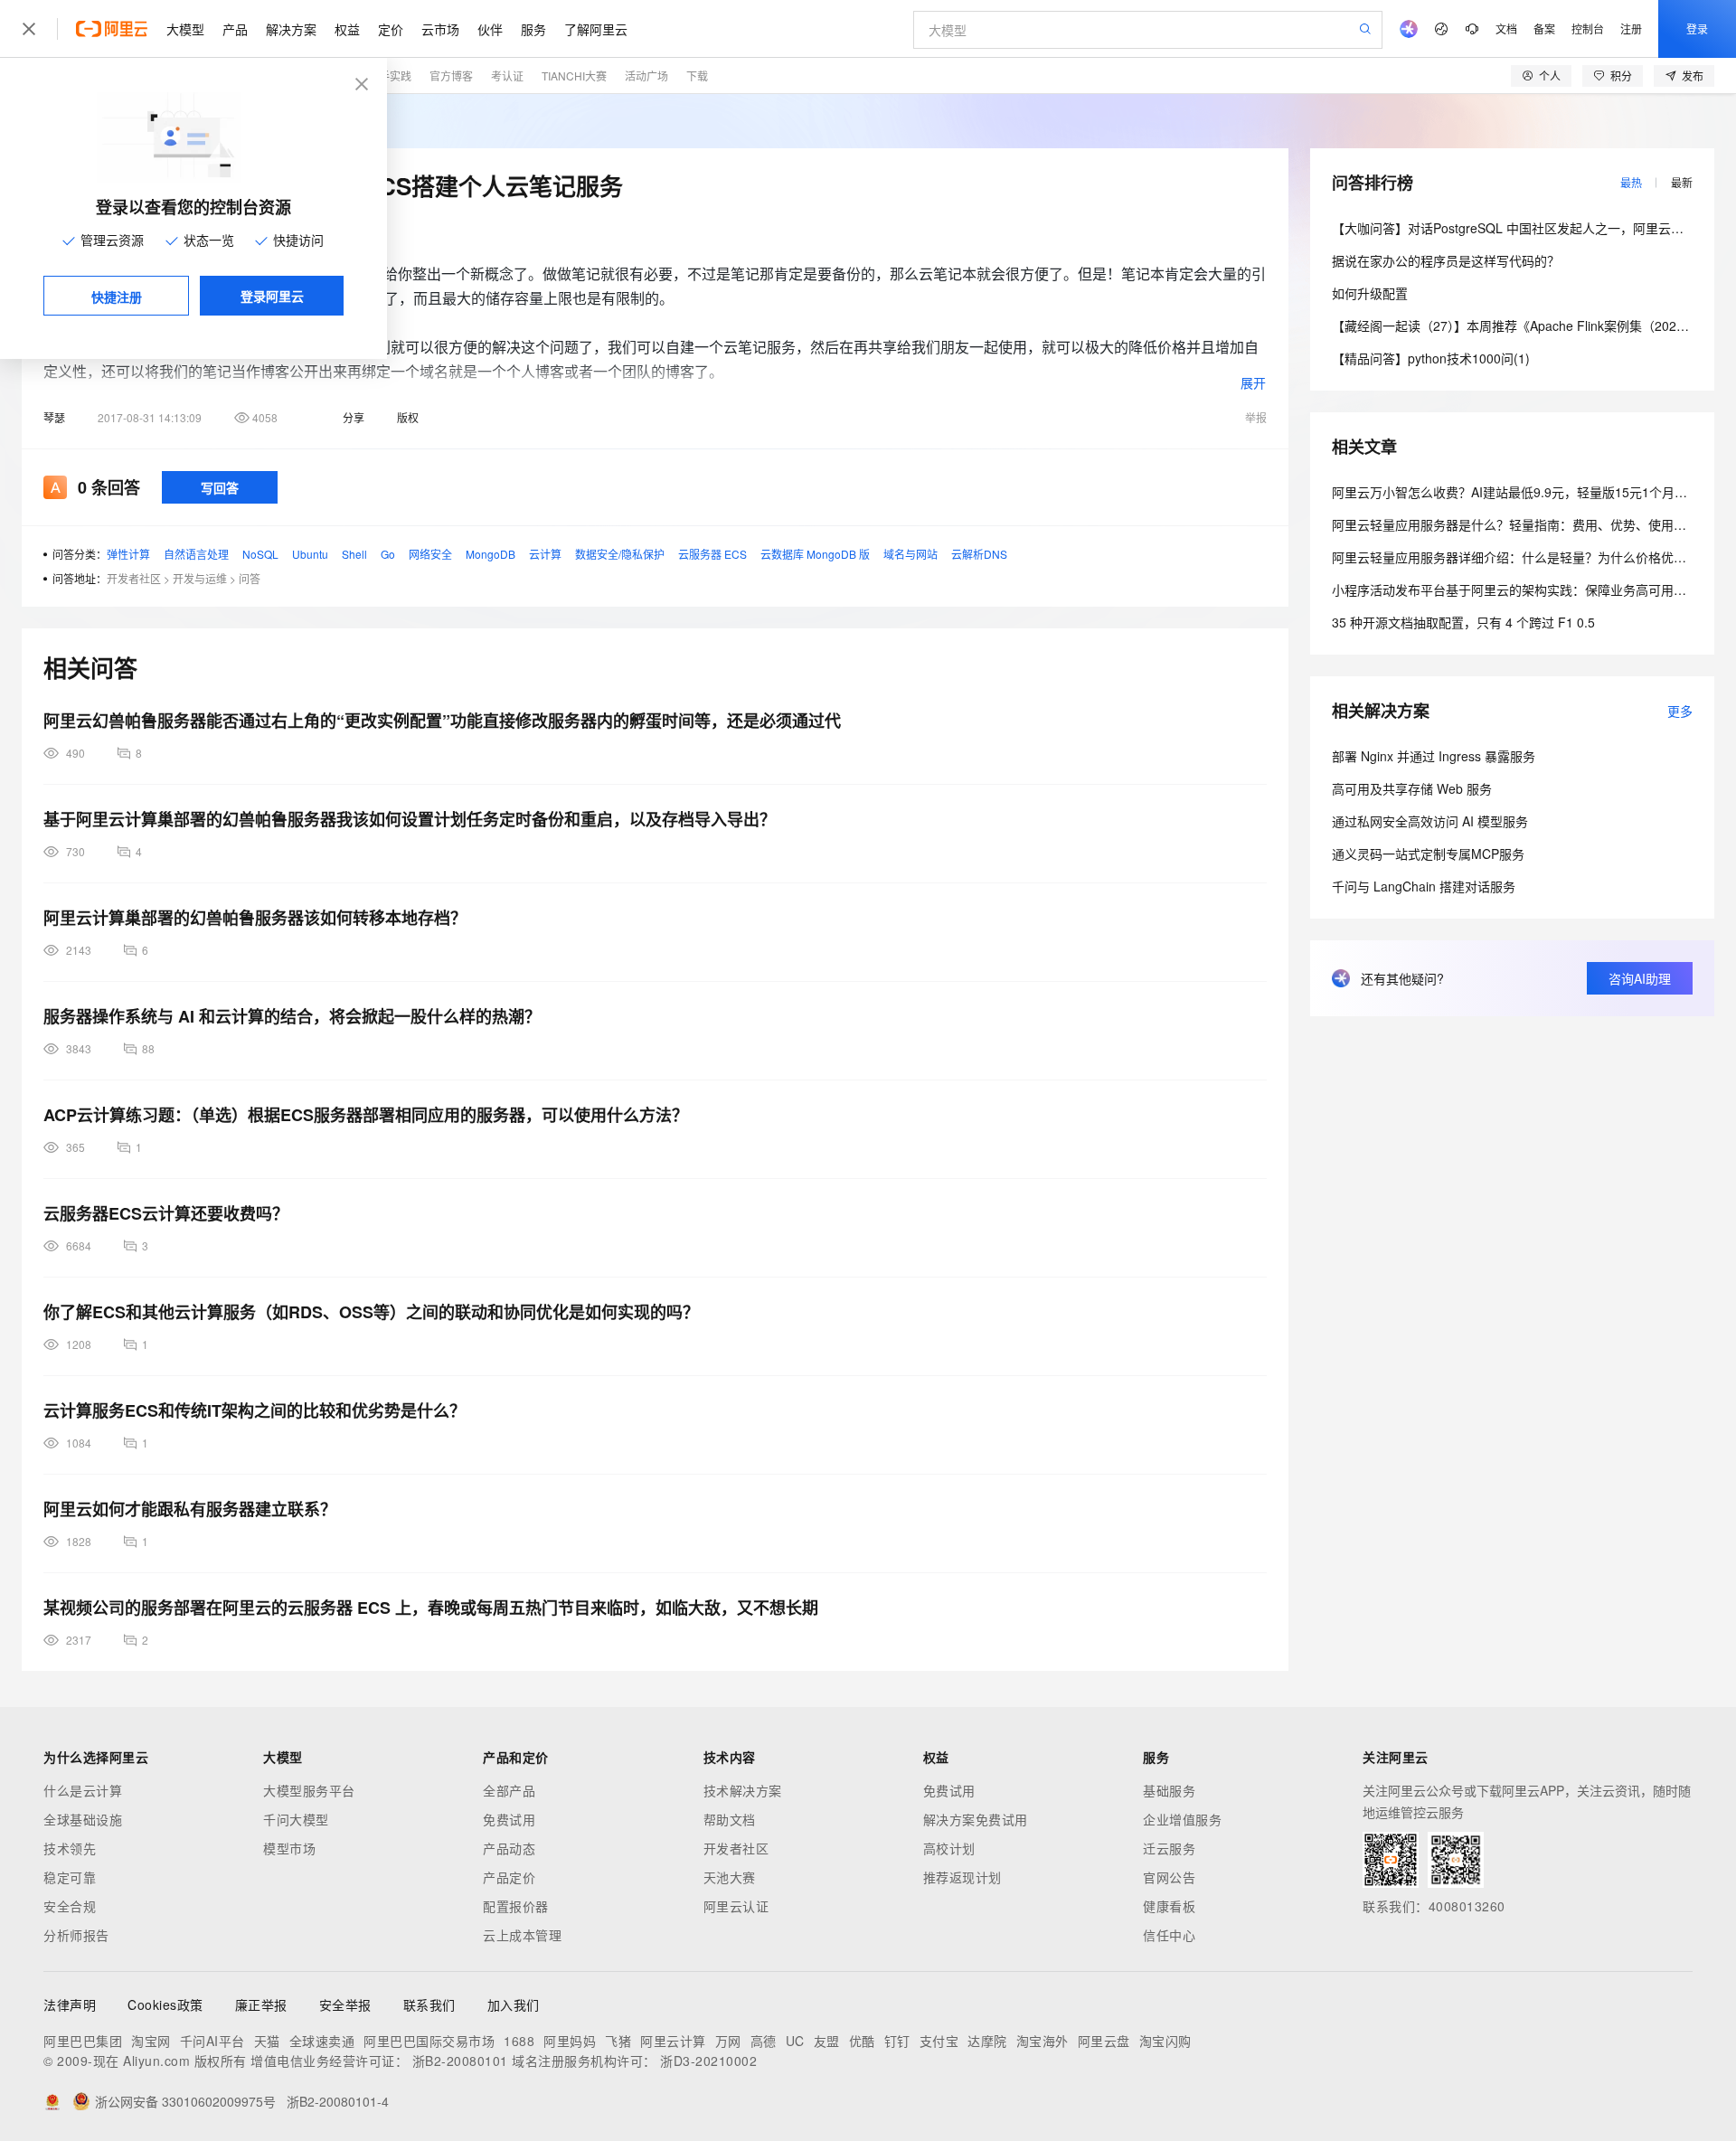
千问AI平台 (212, 2041)
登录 (1697, 28)
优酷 (862, 2041)
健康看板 (1169, 1906)
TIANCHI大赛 (574, 75)
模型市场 (289, 1848)
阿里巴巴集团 (83, 2041)
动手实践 (390, 75)
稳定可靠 (70, 1877)
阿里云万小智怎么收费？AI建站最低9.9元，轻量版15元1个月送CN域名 (1531, 492)
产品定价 (509, 1877)
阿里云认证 (736, 1906)
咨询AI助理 (1640, 978)
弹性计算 (128, 554)
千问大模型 (296, 1819)
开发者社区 (134, 578)
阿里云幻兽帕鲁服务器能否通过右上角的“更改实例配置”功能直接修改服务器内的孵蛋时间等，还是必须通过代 (442, 721)
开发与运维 (200, 578)
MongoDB (491, 554)
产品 (235, 29)
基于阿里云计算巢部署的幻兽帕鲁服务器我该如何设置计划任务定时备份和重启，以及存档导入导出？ (410, 819)
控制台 (1588, 28)
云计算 (545, 554)
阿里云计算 (673, 2041)
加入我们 (514, 2004)
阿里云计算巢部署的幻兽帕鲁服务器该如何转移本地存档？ (255, 918)
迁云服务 (1169, 1848)
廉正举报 (261, 2004)
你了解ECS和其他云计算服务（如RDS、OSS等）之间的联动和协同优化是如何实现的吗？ (371, 1312)
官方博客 (451, 75)
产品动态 (509, 1848)
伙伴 (490, 29)
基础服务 (1169, 1790)
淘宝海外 (1043, 2041)
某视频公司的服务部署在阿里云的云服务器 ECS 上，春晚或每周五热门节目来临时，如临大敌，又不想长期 (431, 1608)
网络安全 (430, 554)
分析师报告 (76, 1935)
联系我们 (429, 2004)
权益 (347, 29)
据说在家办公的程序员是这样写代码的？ (1446, 260)
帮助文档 (730, 1819)
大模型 (185, 29)
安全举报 (345, 2004)
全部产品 (509, 1790)
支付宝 (939, 2041)
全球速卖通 (322, 2041)
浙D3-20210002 (708, 2061)
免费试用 (509, 1819)
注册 (1631, 28)
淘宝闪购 (1165, 2041)
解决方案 (291, 29)
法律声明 (70, 2004)
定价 (391, 29)
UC (795, 2041)
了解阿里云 (596, 29)
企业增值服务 (1182, 1819)
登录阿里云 (272, 296)
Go (388, 554)
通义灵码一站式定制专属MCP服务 (1428, 854)
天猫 (267, 2041)
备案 (1544, 28)
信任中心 (1169, 1935)
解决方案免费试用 (976, 1819)
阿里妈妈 (570, 2041)
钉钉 (897, 2041)
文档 (1506, 28)
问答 (250, 578)
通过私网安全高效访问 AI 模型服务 (1430, 821)
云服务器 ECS (712, 554)
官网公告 (1169, 1877)
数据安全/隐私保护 (620, 554)
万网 (728, 2041)
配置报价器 (516, 1906)
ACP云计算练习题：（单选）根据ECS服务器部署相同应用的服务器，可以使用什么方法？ (366, 1115)
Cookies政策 (165, 2004)
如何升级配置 (1370, 293)
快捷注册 (117, 297)
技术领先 (70, 1848)
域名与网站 (910, 554)
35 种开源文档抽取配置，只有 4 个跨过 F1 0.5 (1463, 622)
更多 (1680, 711)
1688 (519, 2041)
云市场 (440, 29)
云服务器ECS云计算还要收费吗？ (166, 1213)
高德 (764, 2041)
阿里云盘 (1104, 2041)
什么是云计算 (83, 1790)
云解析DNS (979, 554)
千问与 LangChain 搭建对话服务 (1424, 886)
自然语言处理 (196, 554)
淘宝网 (151, 2041)
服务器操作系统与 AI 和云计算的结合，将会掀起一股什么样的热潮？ (292, 1016)
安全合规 (70, 1906)
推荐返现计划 (962, 1877)
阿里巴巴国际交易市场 (429, 2041)
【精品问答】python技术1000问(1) (1431, 358)
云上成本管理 (522, 1935)
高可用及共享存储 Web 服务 (1412, 788)
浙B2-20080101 (460, 2061)
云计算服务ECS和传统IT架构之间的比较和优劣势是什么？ (255, 1410)
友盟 (827, 2041)
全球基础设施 (83, 1819)
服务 (533, 29)
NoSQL (260, 554)
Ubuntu (310, 554)
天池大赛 (730, 1877)
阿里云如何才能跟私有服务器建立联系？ (190, 1509)
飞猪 (618, 2041)
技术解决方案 (743, 1790)
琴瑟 (54, 417)
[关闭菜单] (29, 29)
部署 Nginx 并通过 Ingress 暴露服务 (1434, 756)
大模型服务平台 (309, 1790)
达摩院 (987, 2041)
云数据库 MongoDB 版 (815, 554)
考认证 (507, 75)
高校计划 (949, 1848)
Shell (354, 554)
